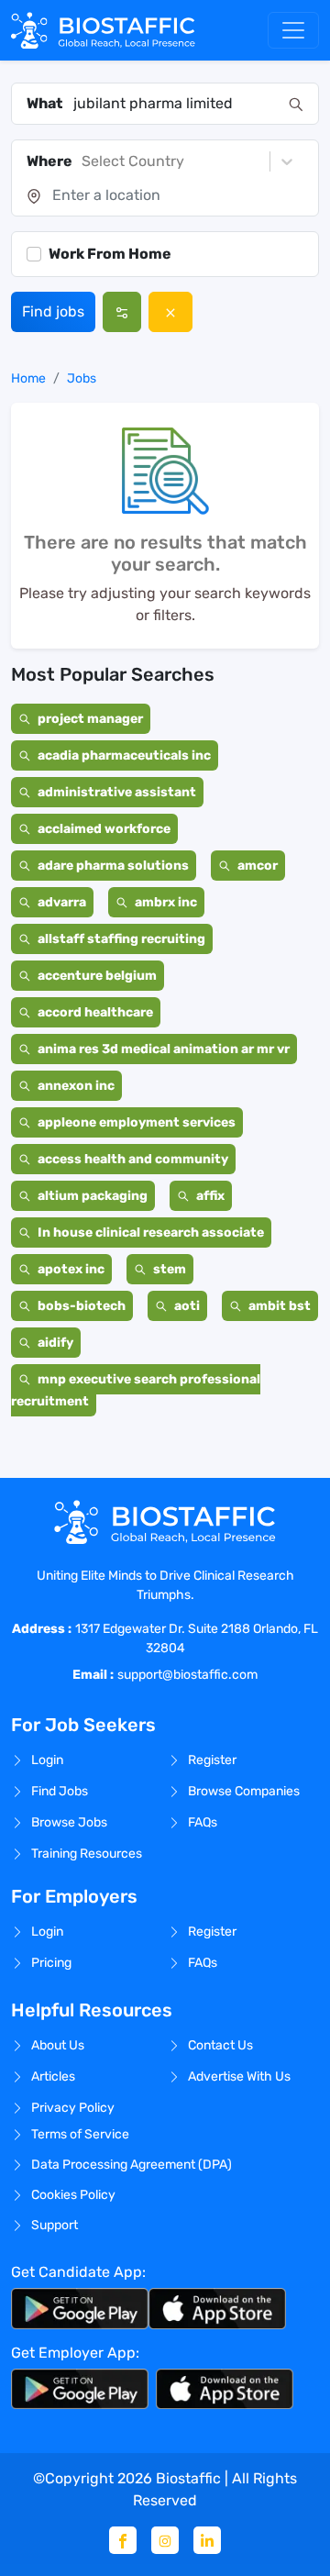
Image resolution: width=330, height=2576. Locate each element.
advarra (62, 902)
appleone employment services (137, 1122)
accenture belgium (97, 976)
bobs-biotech (82, 1306)
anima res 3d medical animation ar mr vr (164, 1049)
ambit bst (280, 1306)
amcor (258, 866)
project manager (90, 719)
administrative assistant (117, 792)
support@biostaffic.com (187, 1675)
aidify (55, 1343)
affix (210, 1196)
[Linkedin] (207, 2540)
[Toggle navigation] (293, 30)
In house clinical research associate (151, 1232)
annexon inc (76, 1086)
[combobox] (176, 104)
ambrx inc (166, 902)
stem (170, 1269)
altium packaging (93, 1196)
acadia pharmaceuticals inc (124, 755)
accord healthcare (95, 1012)
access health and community (133, 1159)
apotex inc (71, 1269)
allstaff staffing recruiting (121, 939)
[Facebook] (123, 2540)
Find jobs (53, 311)
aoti (187, 1306)
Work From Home (110, 254)
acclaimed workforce (104, 829)
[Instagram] (165, 2540)
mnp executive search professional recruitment (136, 1390)
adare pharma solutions (113, 866)
